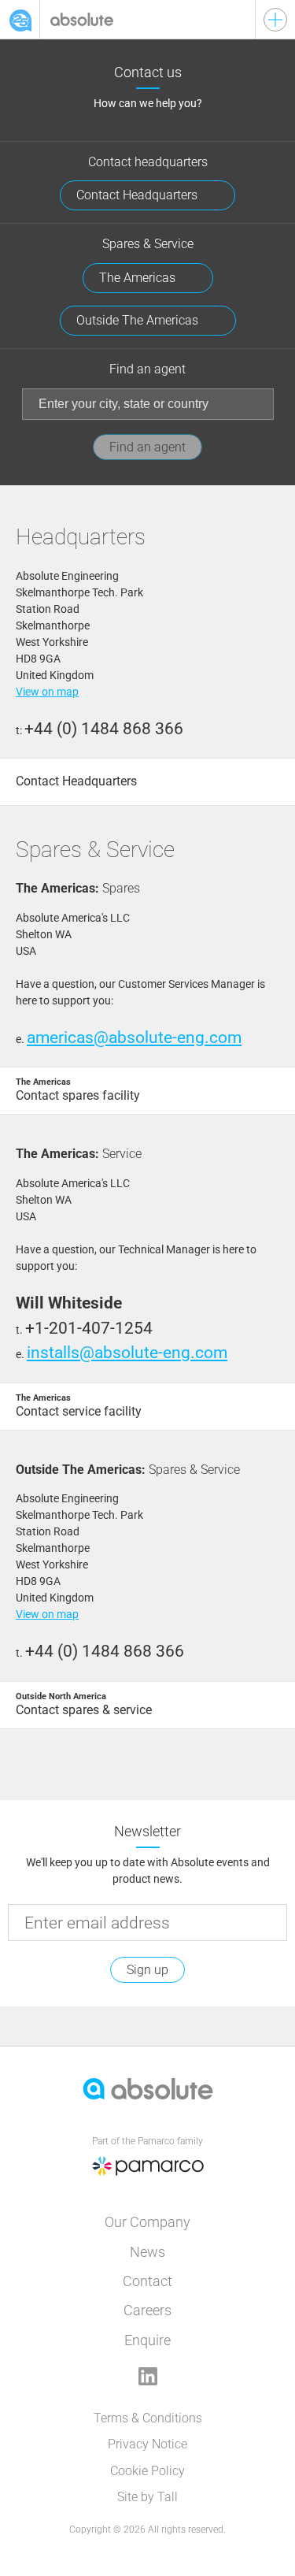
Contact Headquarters (138, 195)
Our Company (147, 2222)
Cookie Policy (147, 2471)
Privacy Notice (147, 2444)
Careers (147, 2310)
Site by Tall (147, 2497)
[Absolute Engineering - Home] (147, 19)
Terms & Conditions (148, 2418)
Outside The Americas (139, 320)
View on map (47, 692)
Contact (147, 2281)
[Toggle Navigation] (275, 20)
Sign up (147, 1970)
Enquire (147, 2340)
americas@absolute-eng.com (134, 1037)
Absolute (20, 20)
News (147, 2252)
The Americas (139, 278)
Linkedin (148, 2376)
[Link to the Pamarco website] (148, 2184)
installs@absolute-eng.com (127, 1353)
